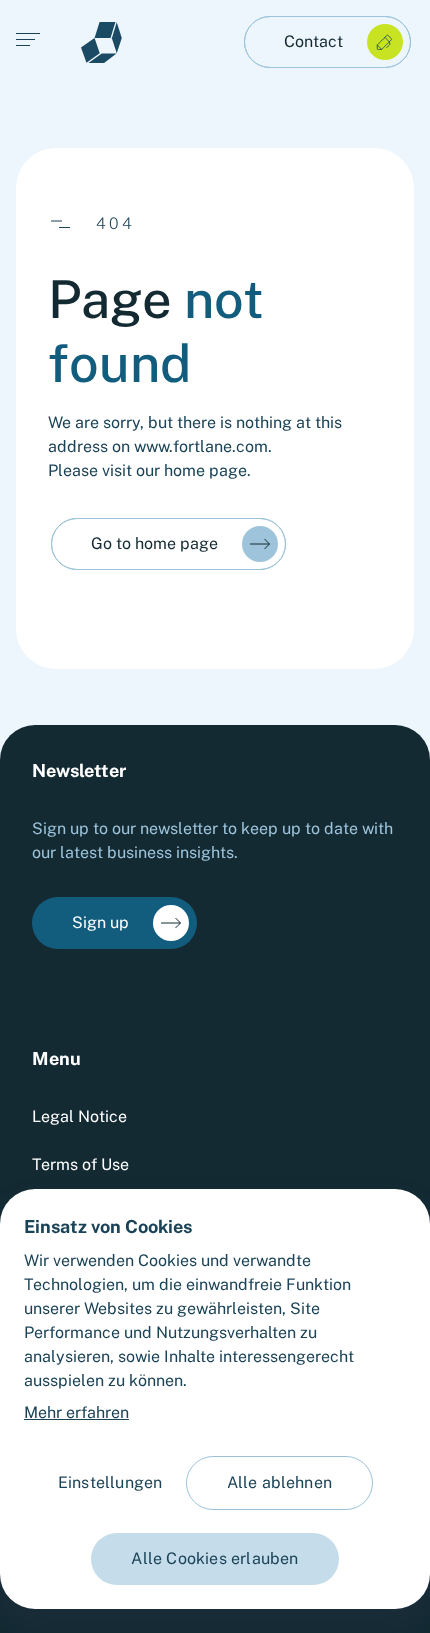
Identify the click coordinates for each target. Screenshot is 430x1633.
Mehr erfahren (76, 1412)
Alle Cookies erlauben (214, 1558)
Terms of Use (80, 1164)
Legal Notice (79, 1116)
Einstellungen (110, 1482)
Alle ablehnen (280, 1482)
